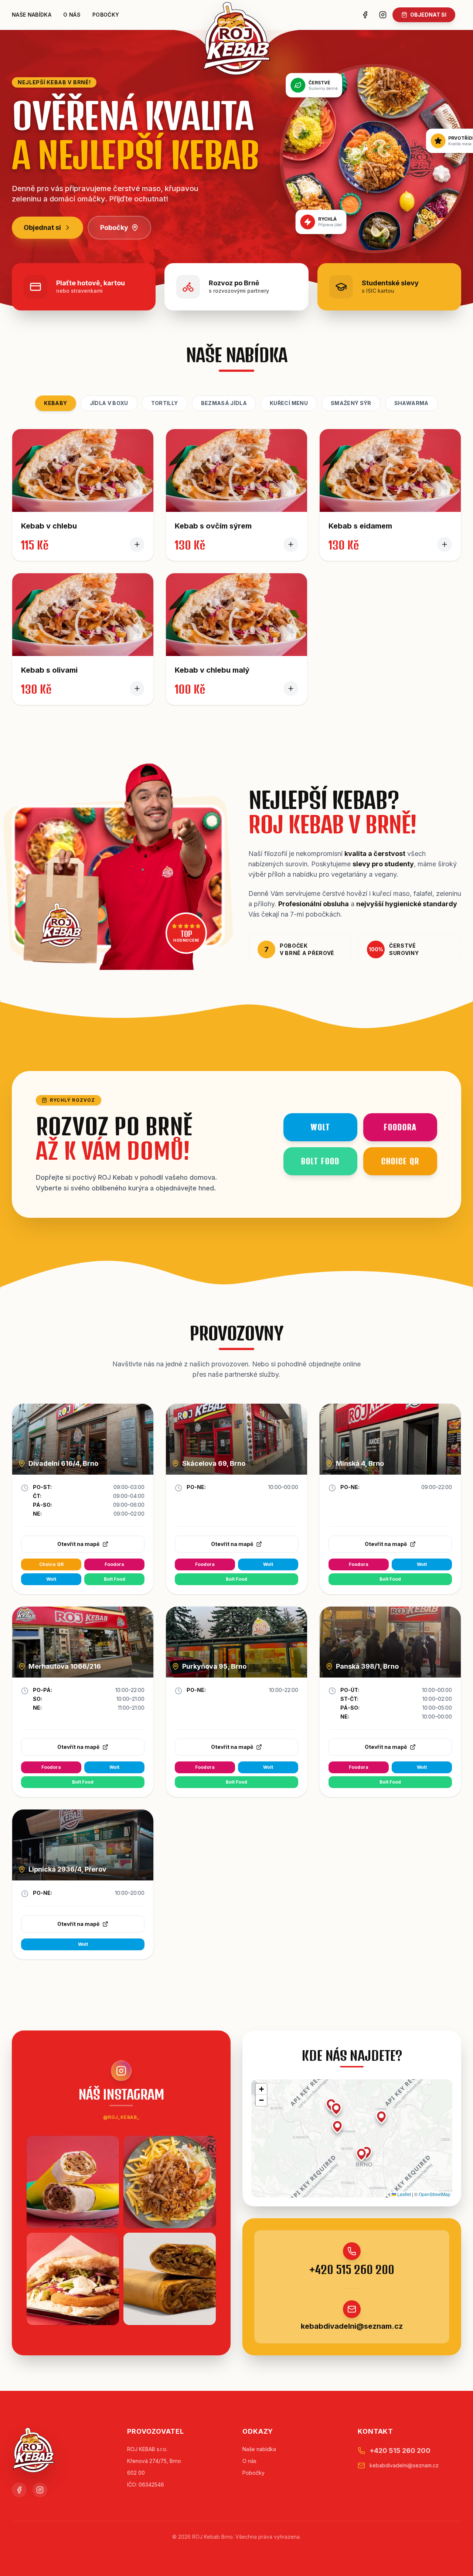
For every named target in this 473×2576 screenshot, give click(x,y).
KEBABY (55, 403)
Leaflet (404, 2194)
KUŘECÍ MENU (289, 403)
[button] (336, 2109)
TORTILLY (165, 403)
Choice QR (51, 1564)
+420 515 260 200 (352, 2270)
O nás (72, 15)
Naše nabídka (32, 15)
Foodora (114, 1564)
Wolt (51, 1579)
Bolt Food (115, 1579)
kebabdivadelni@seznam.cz (352, 2326)
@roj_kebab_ (121, 2117)
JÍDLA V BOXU (109, 403)
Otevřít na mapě (78, 1544)
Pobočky (106, 15)
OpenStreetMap (435, 2194)
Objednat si (42, 227)
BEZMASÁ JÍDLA (224, 403)
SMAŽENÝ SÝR (351, 403)
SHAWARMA (411, 403)
